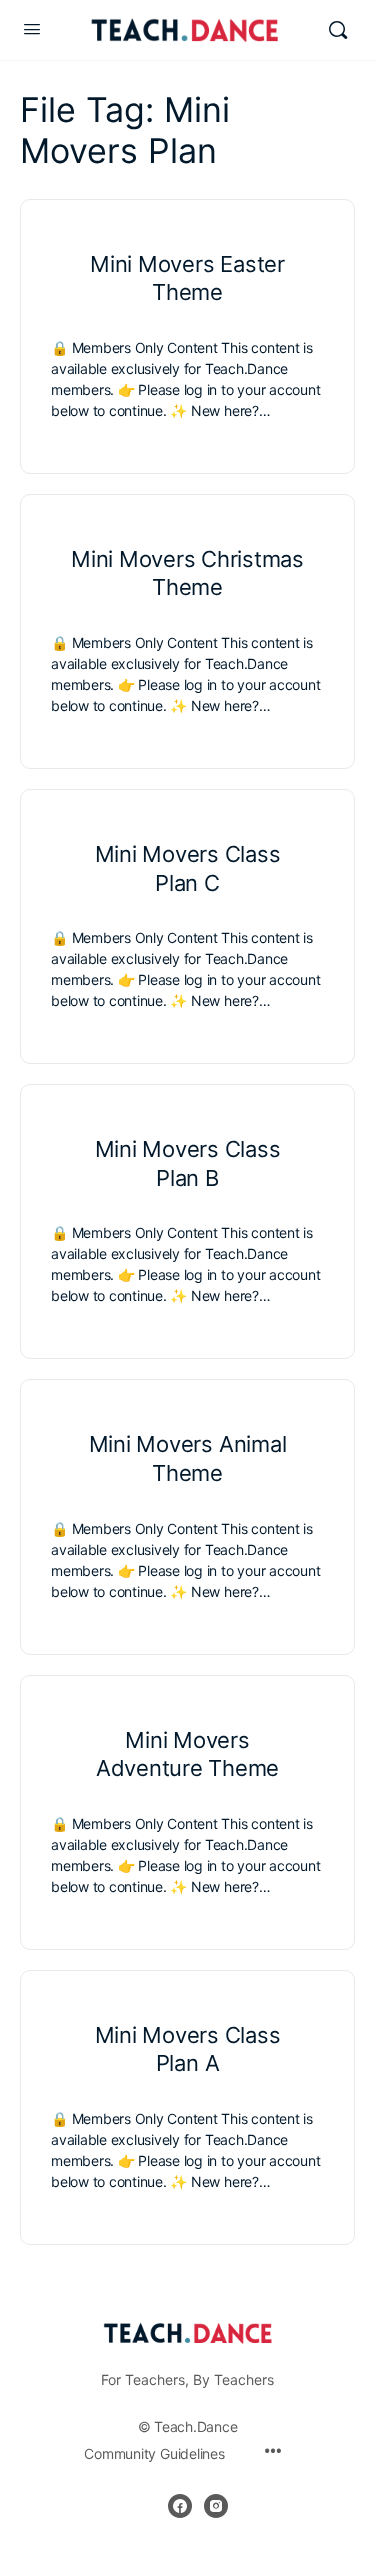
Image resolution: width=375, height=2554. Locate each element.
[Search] (338, 30)
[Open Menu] (32, 28)
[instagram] (216, 2506)
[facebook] (180, 2506)
